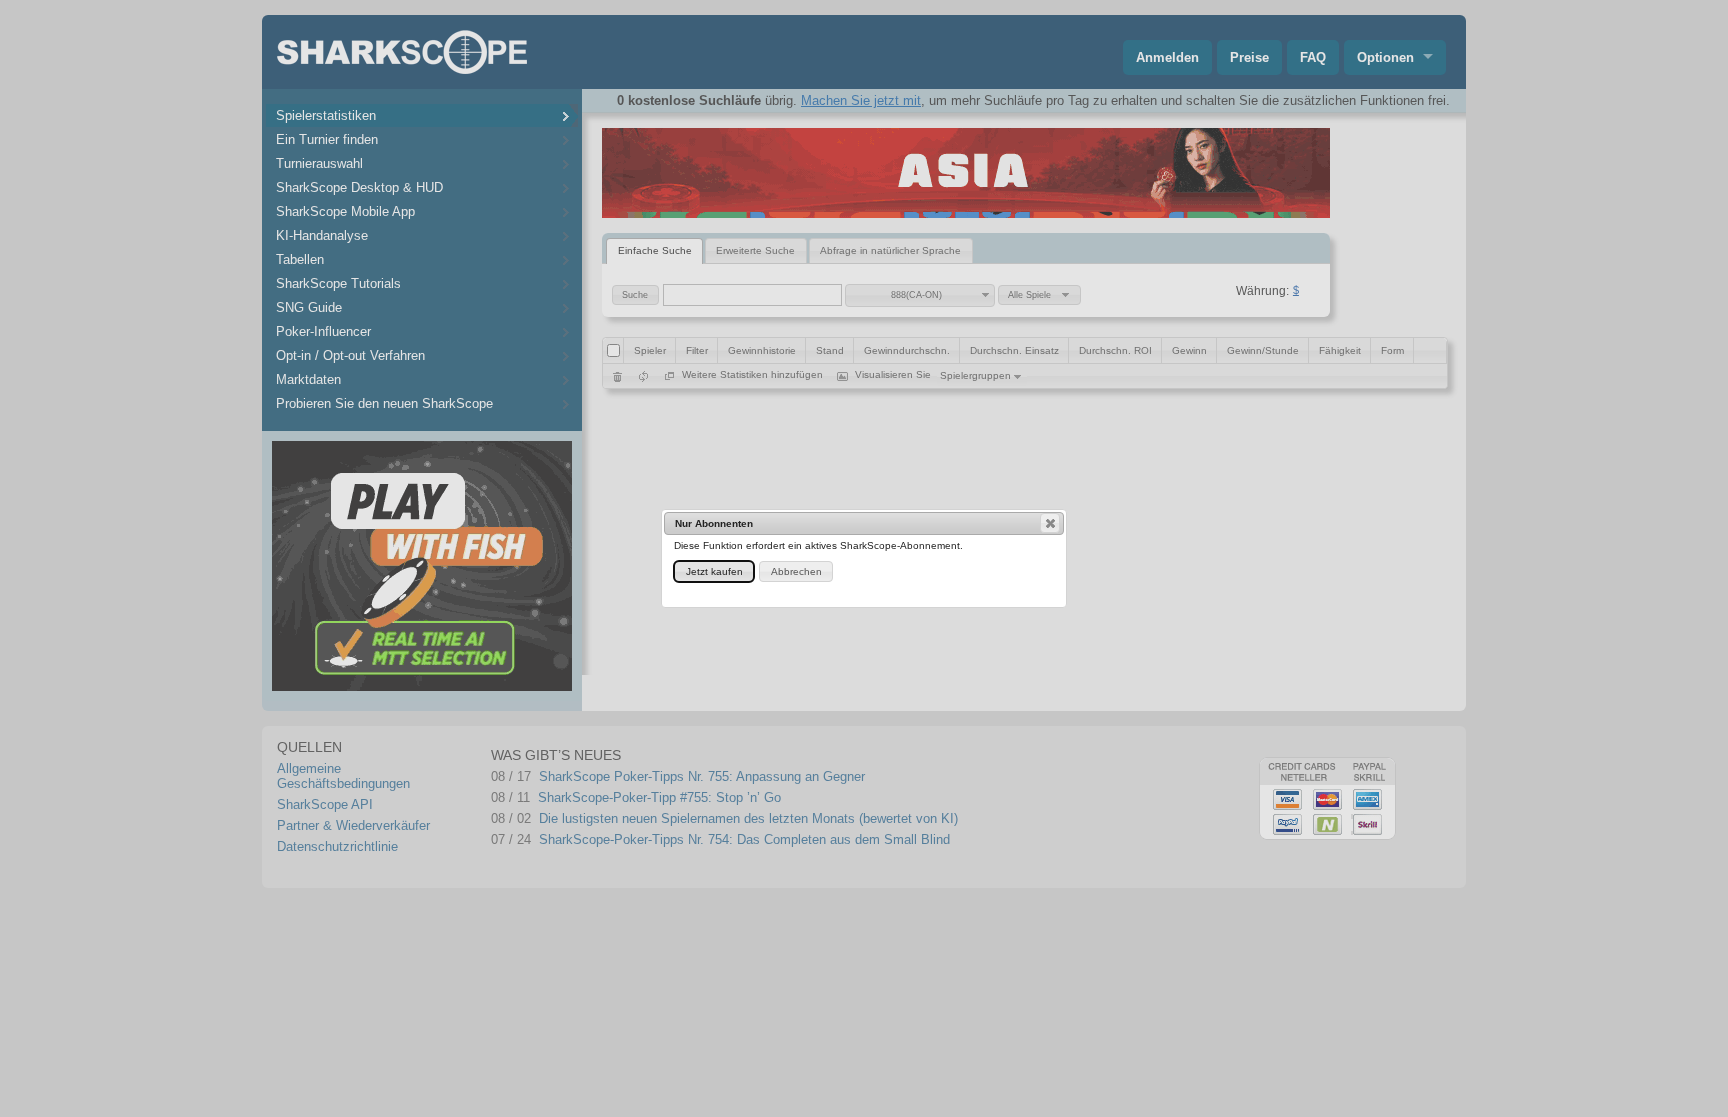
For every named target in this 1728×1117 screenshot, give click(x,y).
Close (1050, 523)
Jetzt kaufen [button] (714, 571)
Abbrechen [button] (796, 571)
